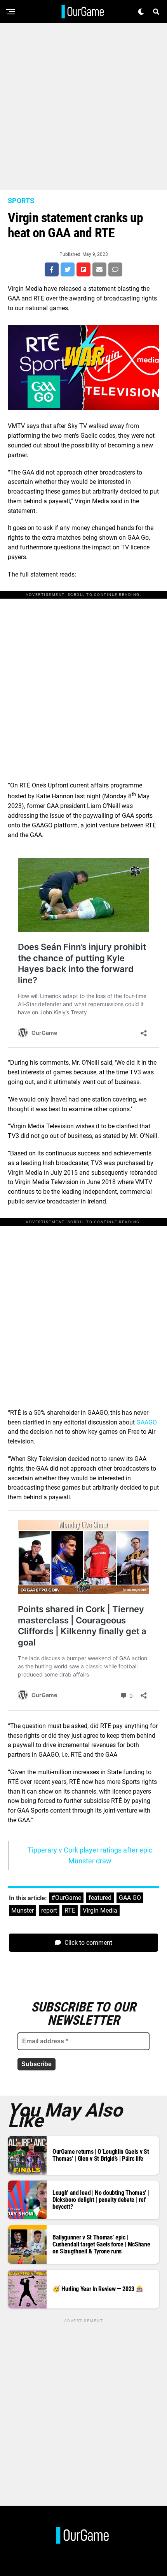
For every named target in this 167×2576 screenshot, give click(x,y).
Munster (23, 1910)
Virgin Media (100, 1910)
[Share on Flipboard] (83, 269)
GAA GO (130, 1898)
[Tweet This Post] (68, 269)
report (49, 1910)
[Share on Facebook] (52, 269)
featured (100, 1898)
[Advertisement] (83, 107)
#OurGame (66, 1898)
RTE (70, 1910)
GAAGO (147, 1422)
